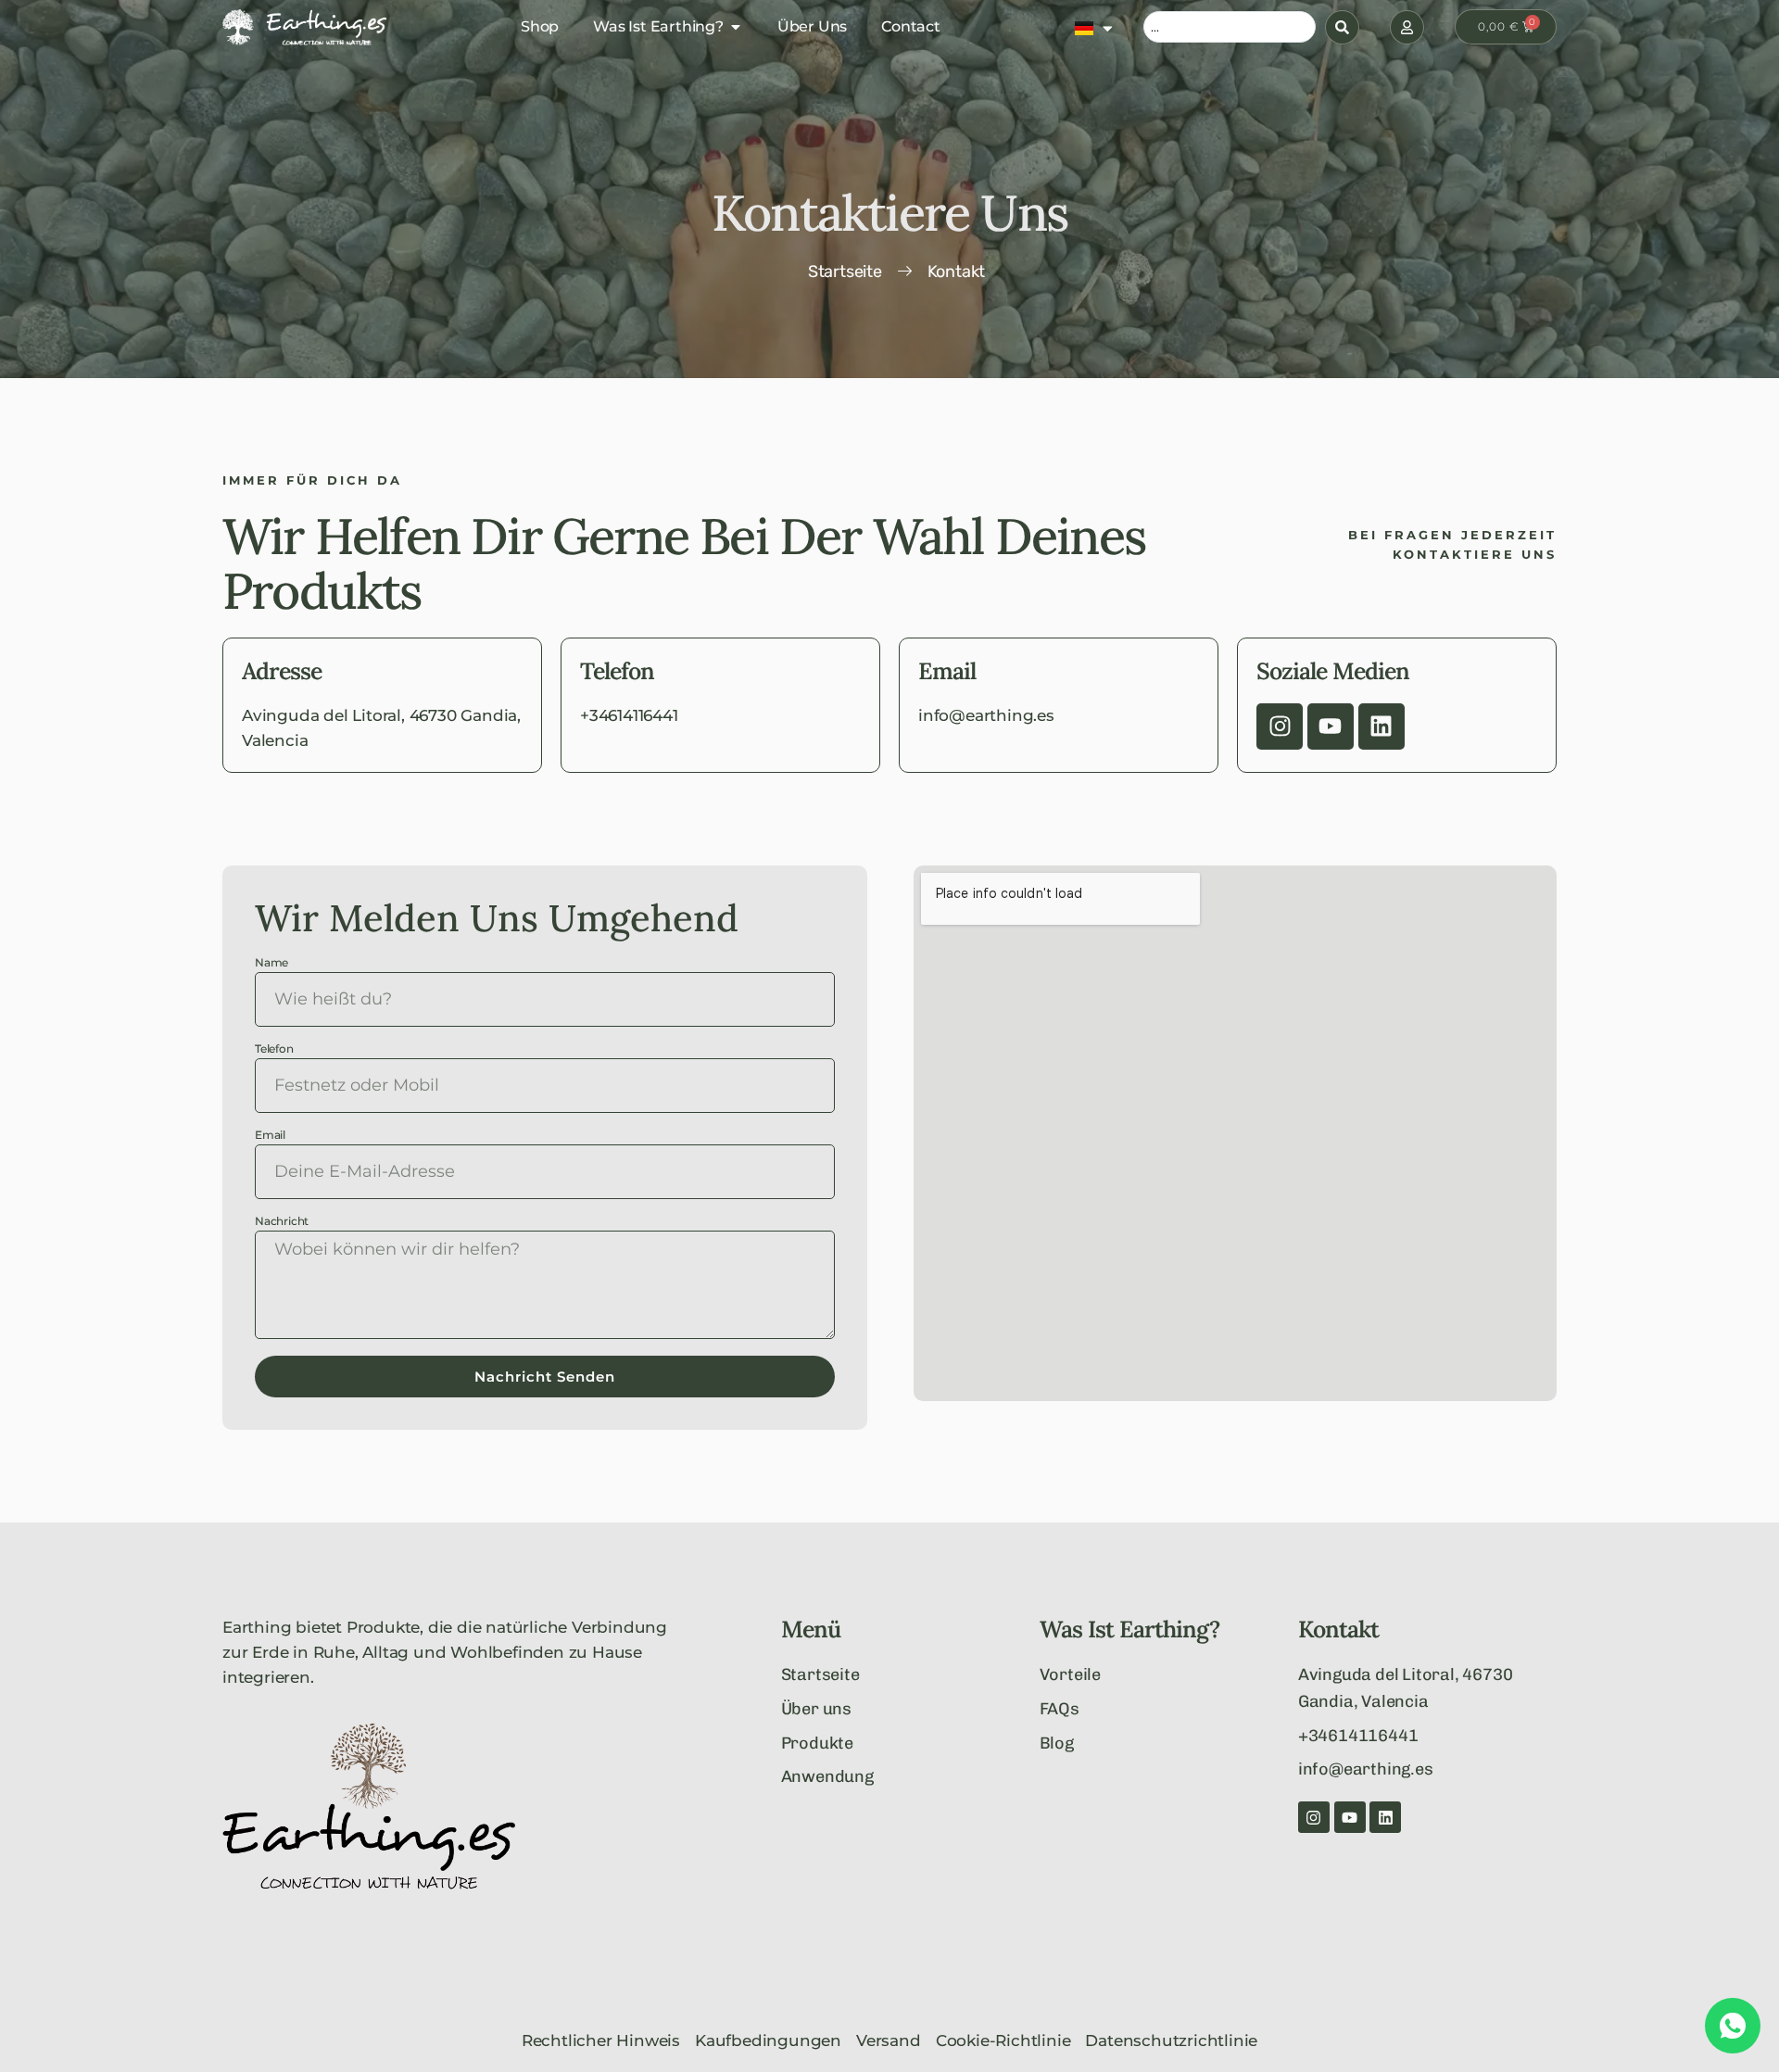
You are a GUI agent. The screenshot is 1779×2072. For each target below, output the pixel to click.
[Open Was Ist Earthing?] (736, 27)
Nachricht (282, 1222)
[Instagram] (1280, 726)
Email (270, 1136)
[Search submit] (1342, 27)
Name (271, 963)
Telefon (274, 1049)
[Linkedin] (1382, 726)
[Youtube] (1331, 726)
